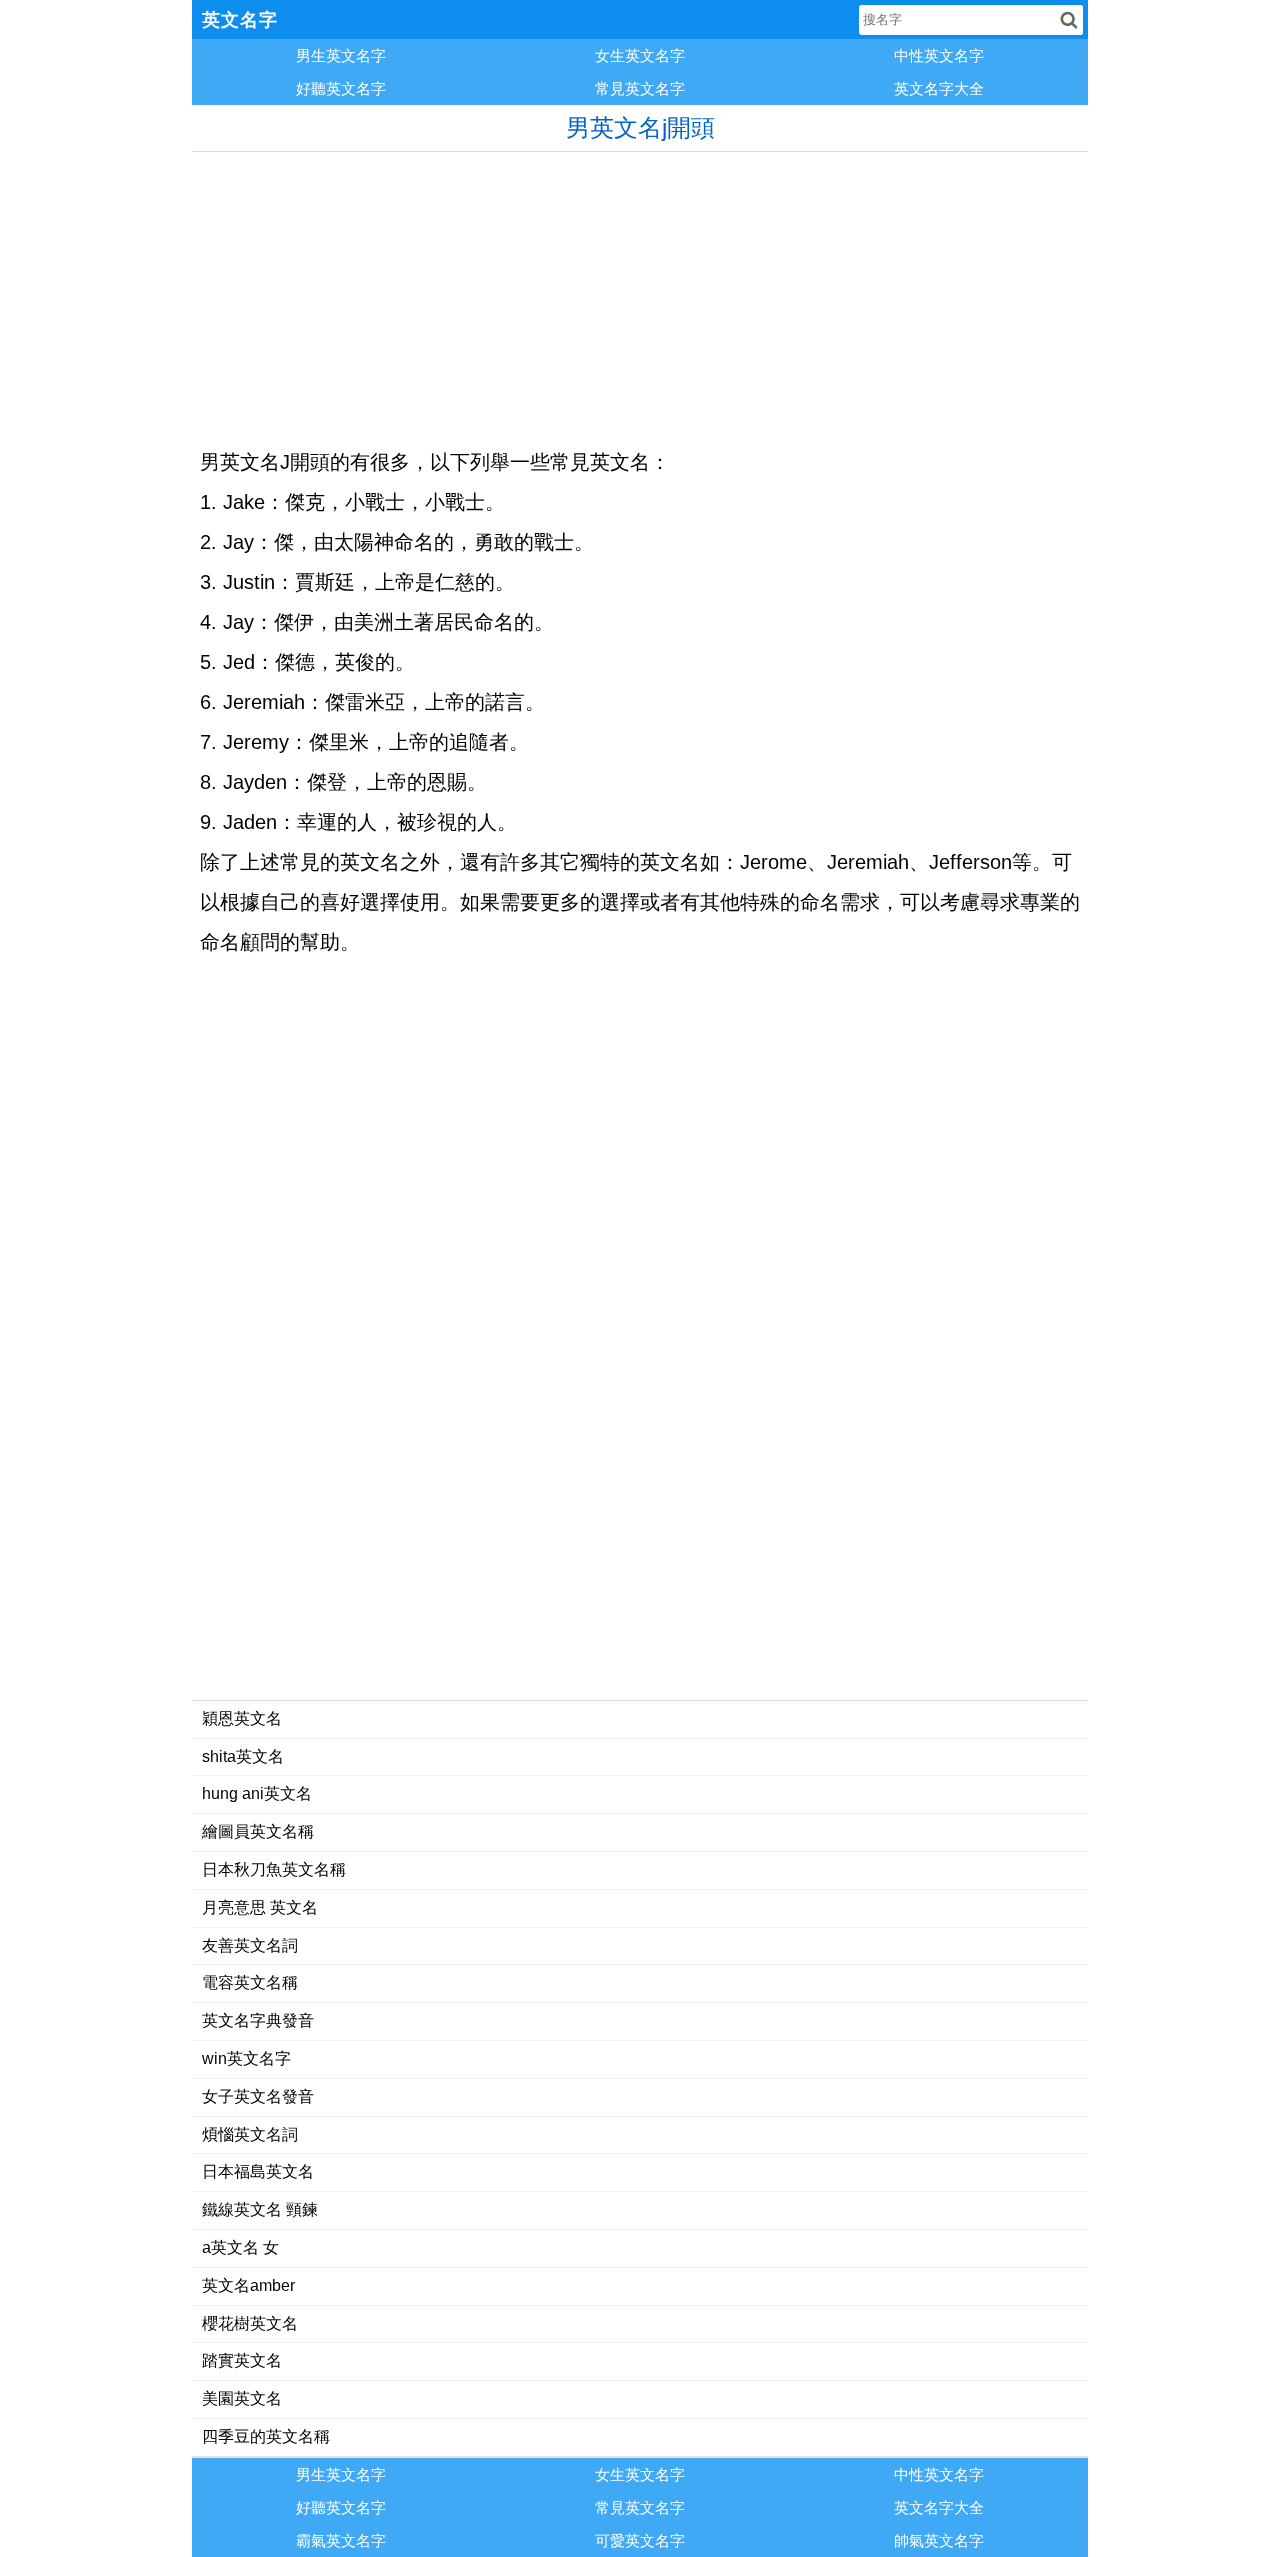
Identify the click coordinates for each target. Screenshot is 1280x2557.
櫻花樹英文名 (250, 2323)
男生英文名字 (341, 55)
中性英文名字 (939, 55)
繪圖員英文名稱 (258, 1831)
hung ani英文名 (257, 1793)
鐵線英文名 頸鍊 (260, 2209)
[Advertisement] (640, 292)
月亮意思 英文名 (260, 1907)
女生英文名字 (640, 55)
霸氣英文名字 (341, 2540)
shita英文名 (243, 1756)
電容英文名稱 (250, 1982)
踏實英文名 (242, 2360)
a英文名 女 (240, 2247)
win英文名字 (246, 2058)
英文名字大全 (939, 88)
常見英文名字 (640, 88)
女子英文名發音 (258, 2096)
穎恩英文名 (242, 1718)
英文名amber (248, 2285)
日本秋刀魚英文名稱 (274, 1869)
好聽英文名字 (341, 88)
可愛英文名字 (640, 2540)
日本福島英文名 (258, 2171)
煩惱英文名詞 (250, 2134)
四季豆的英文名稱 (266, 2436)
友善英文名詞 (250, 1945)
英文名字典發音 (258, 2020)
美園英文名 (242, 2398)
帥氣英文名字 (939, 2540)
